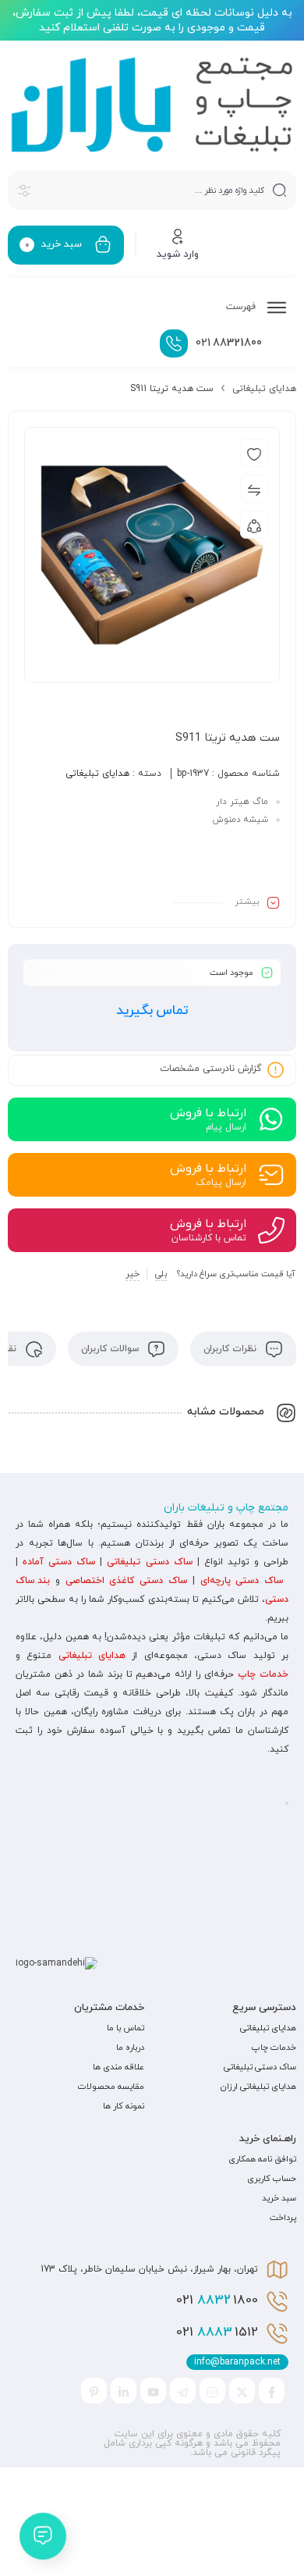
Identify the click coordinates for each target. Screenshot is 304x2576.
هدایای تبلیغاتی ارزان (258, 2087)
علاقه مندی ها (118, 2067)
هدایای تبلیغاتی (264, 389)
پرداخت (283, 2218)
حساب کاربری (272, 2179)
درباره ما (130, 2048)
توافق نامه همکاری (262, 2159)
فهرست (242, 307)
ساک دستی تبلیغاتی (149, 1562)
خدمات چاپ (263, 1674)
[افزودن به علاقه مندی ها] (254, 453)
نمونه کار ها (124, 2106)
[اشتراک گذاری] (254, 525)
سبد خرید (279, 2198)
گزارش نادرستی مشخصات (210, 1069)
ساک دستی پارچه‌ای (242, 1581)
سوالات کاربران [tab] (111, 1349)
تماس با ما (125, 2028)
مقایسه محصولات (111, 2087)
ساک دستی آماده (59, 1562)
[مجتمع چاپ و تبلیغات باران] (152, 105)
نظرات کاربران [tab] (232, 1349)
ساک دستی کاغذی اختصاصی (126, 1581)
